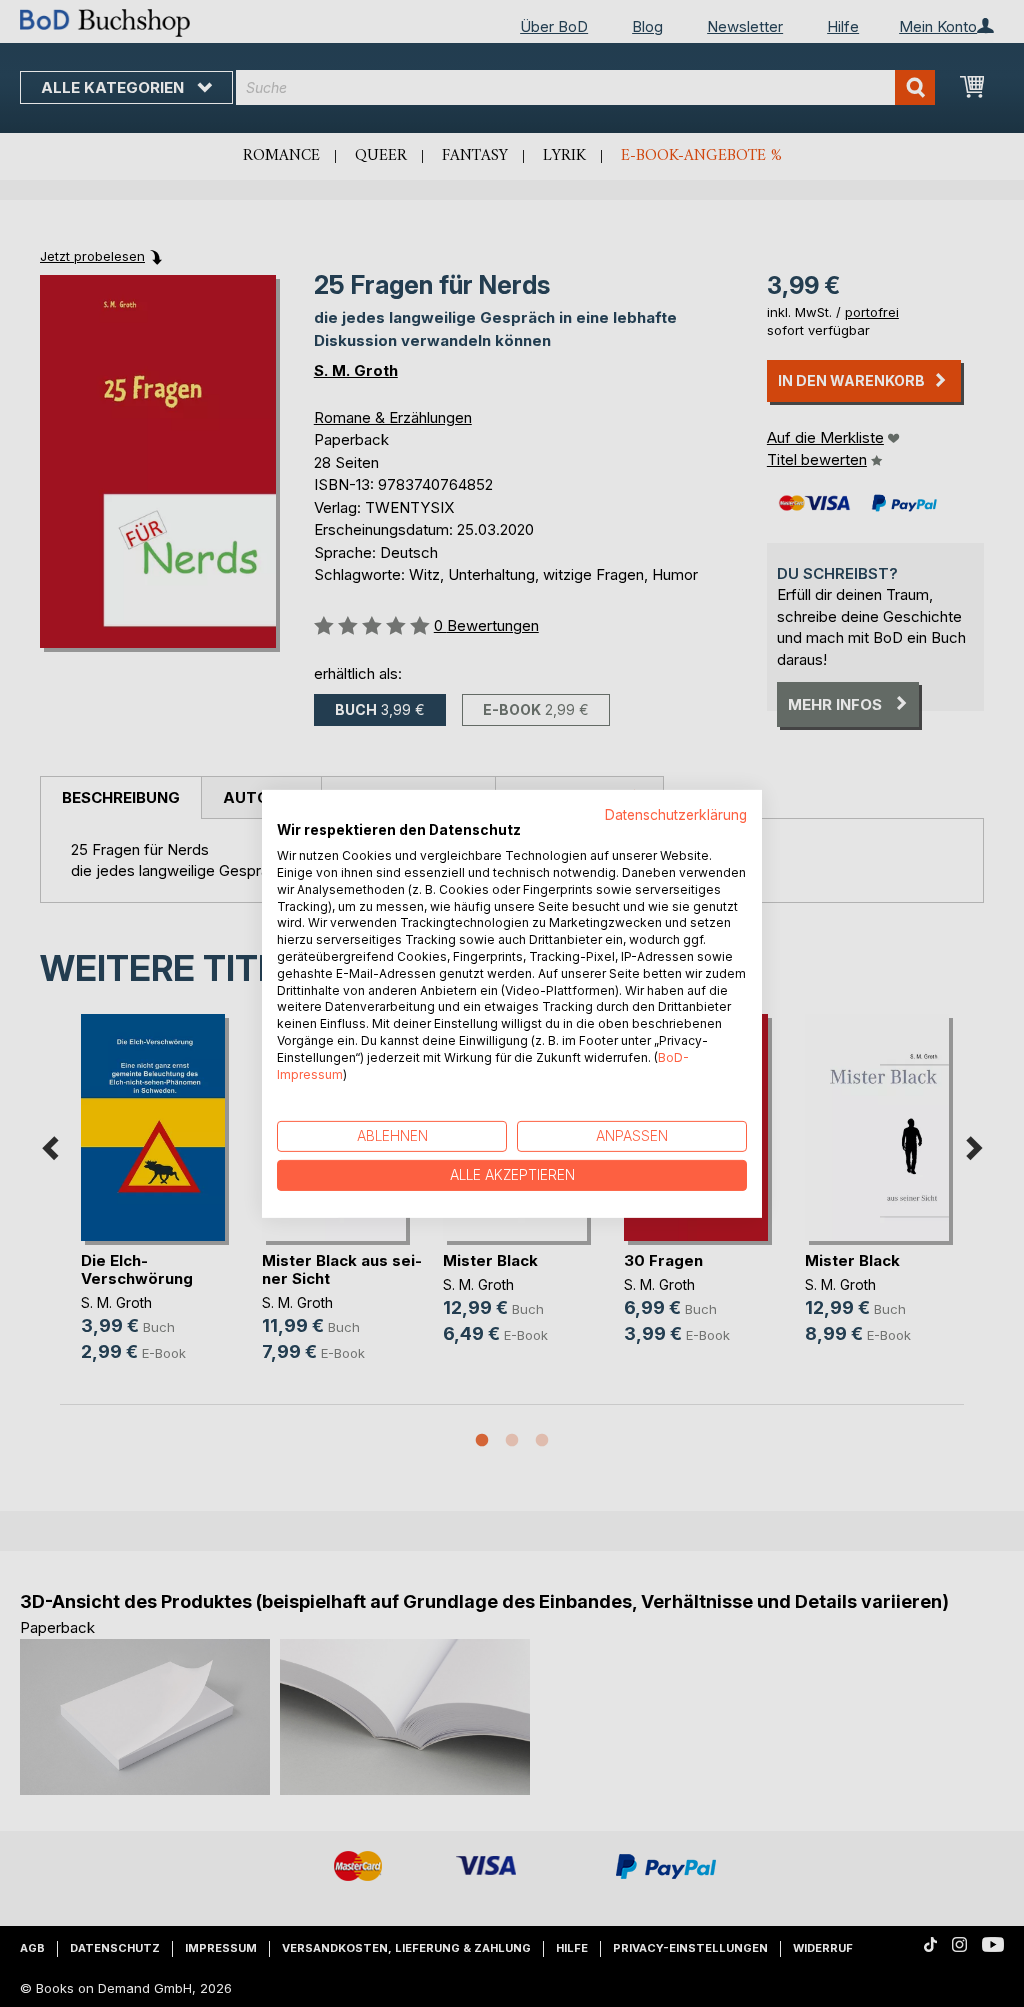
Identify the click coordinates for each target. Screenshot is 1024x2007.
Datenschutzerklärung (676, 814)
